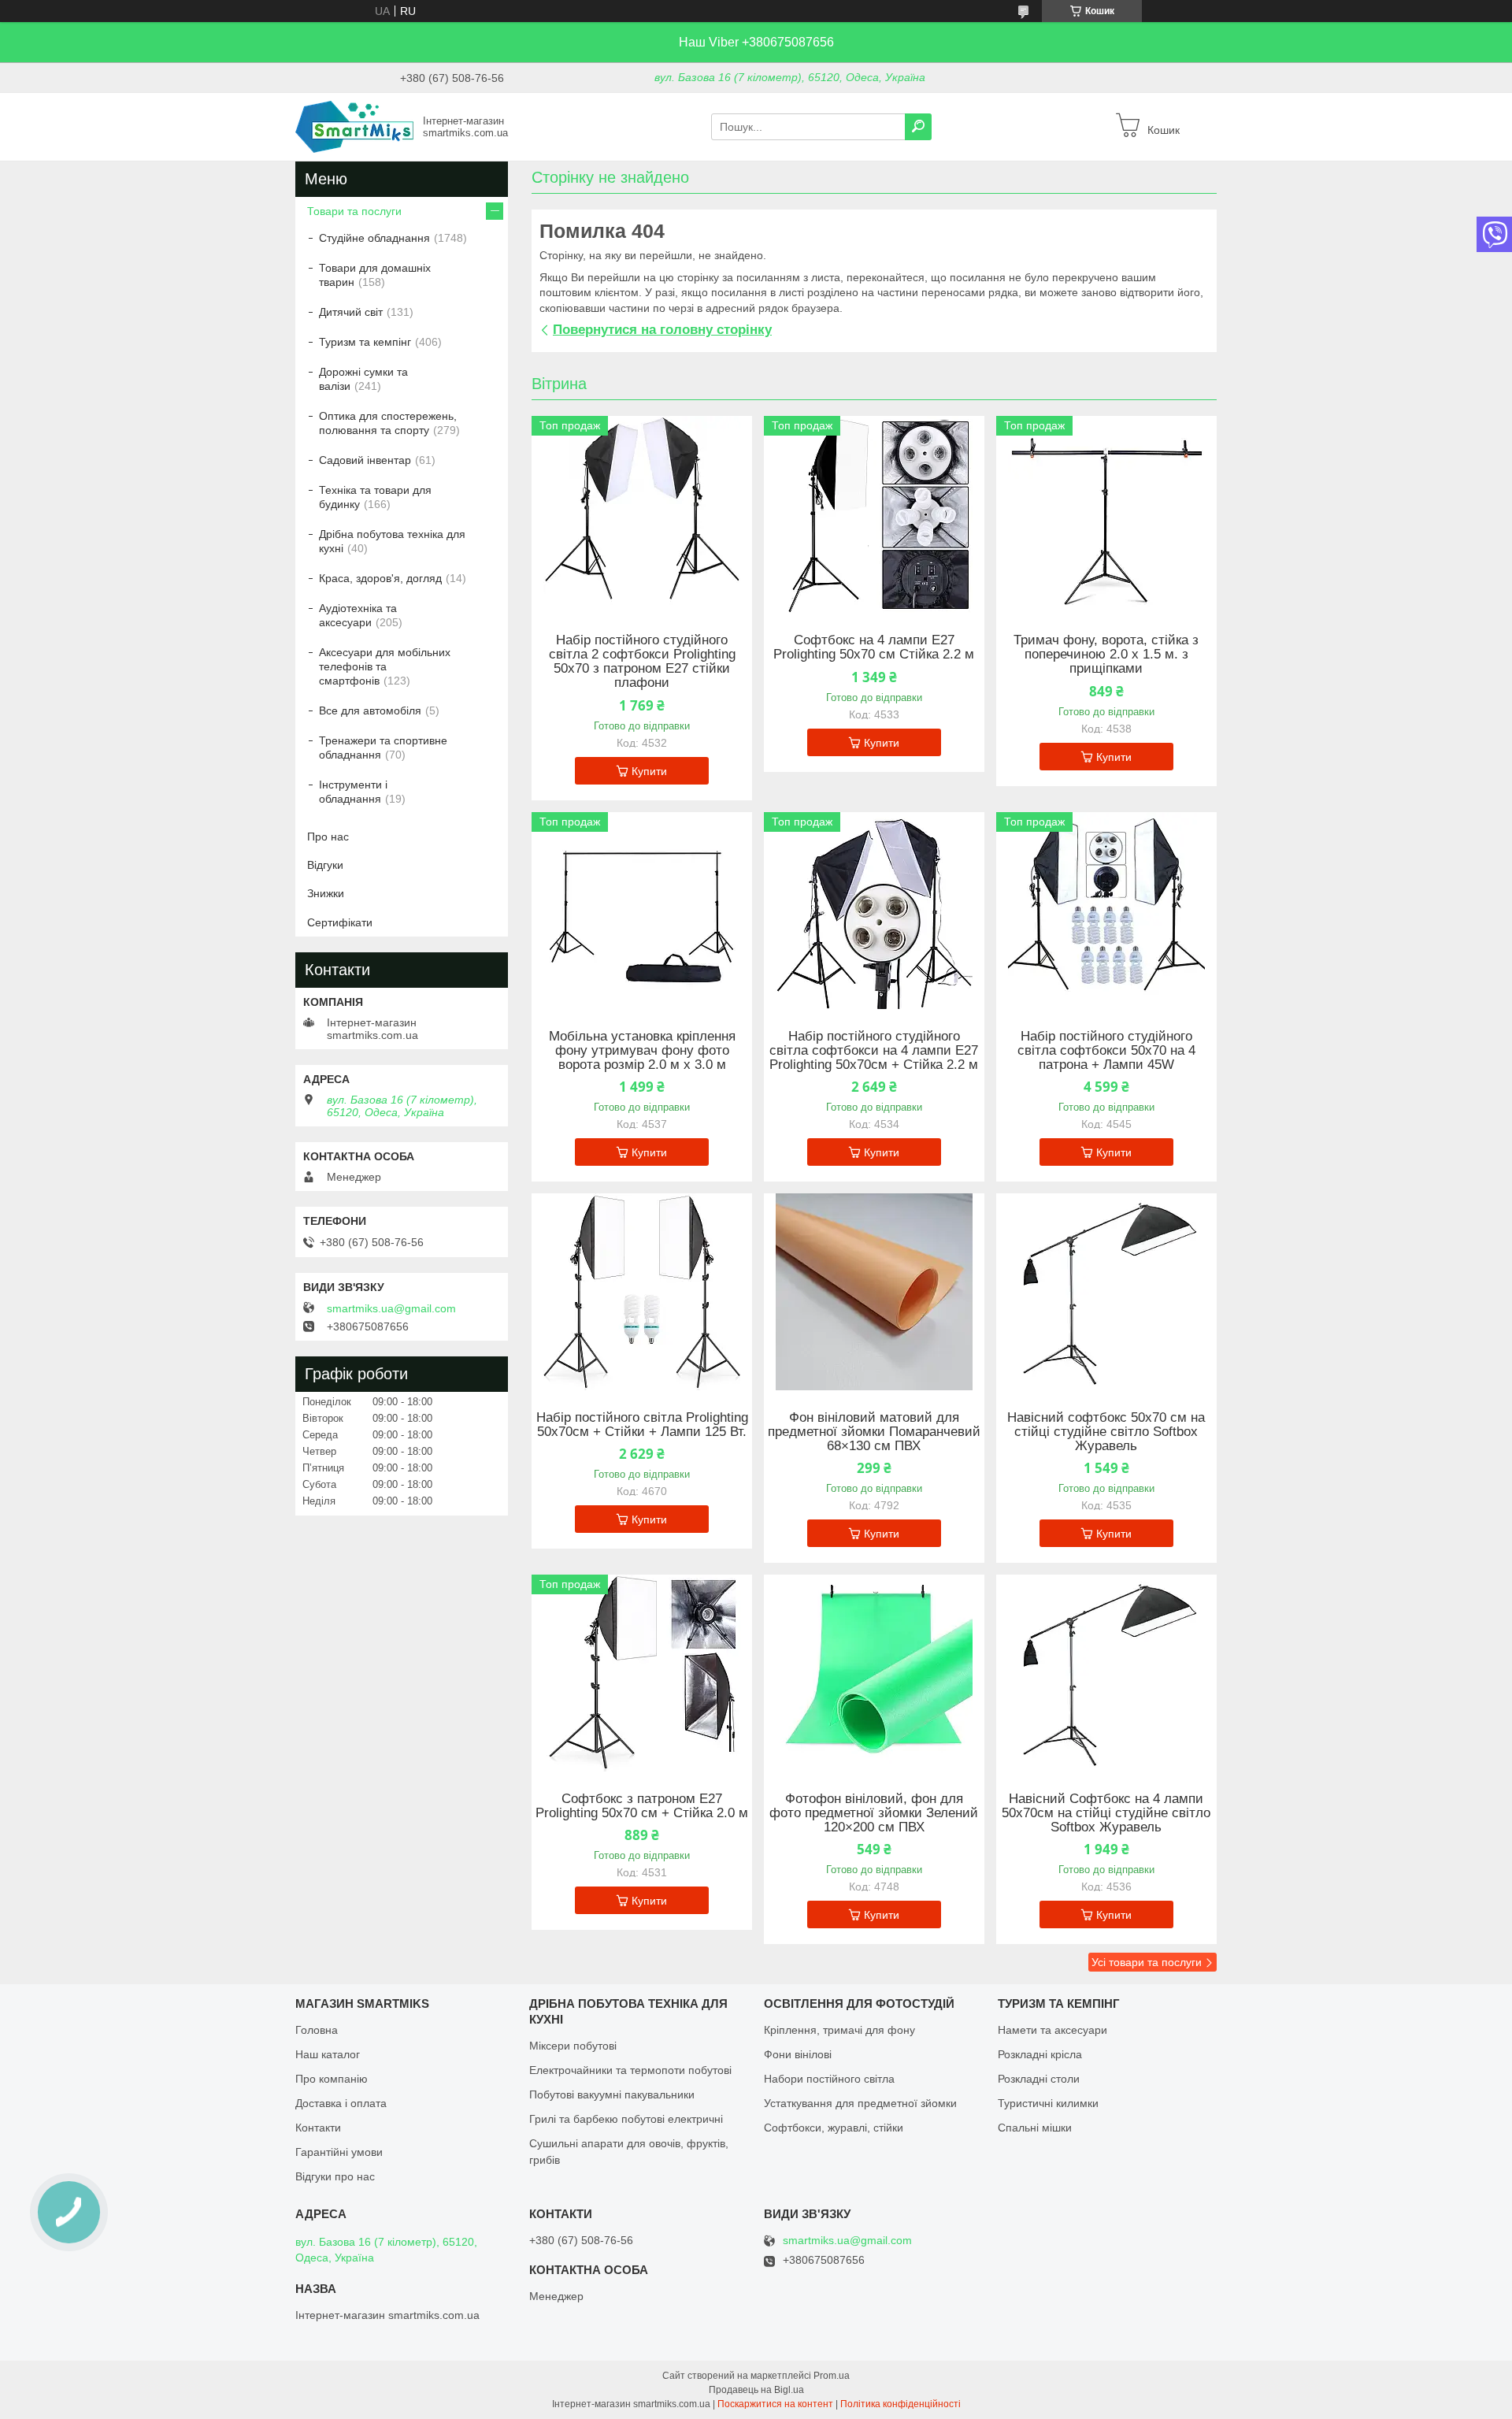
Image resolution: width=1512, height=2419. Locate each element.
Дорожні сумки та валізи (363, 379)
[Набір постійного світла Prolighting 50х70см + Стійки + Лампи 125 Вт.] (642, 1292)
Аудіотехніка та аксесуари (358, 615)
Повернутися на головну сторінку (662, 330)
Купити (649, 771)
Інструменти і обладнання (353, 792)
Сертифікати (340, 922)
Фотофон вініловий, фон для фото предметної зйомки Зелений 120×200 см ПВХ (874, 1813)
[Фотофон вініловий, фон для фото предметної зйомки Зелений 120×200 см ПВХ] (874, 1673)
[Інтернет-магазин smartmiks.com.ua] (354, 126)
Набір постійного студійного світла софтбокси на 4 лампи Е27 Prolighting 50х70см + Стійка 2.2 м (874, 1051)
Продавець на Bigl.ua (756, 2390)
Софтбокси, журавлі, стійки (834, 2128)
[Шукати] (918, 127)
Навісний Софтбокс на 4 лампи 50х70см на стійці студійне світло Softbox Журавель (1106, 1813)
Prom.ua (832, 2376)
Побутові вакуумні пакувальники (612, 2094)
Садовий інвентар (365, 460)
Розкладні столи (1039, 2079)
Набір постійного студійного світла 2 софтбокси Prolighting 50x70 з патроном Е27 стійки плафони (642, 662)
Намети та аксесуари (1052, 2030)
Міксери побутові (573, 2046)
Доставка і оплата (341, 2103)
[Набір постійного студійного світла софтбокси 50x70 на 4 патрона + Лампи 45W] (1106, 911)
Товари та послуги (354, 211)
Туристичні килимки (1048, 2103)
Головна (317, 2030)
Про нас (328, 837)
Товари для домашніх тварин (375, 275)
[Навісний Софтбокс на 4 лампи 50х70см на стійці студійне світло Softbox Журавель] (1106, 1673)
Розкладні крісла (1040, 2054)
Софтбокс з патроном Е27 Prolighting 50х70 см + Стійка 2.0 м (642, 1806)
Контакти (318, 2128)
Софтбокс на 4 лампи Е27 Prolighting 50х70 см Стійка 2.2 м (874, 647)
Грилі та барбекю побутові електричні (626, 2119)
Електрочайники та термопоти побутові (630, 2070)
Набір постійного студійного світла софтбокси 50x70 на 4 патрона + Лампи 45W (1106, 1051)
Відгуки (325, 865)
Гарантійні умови (339, 2152)
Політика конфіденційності (901, 2404)
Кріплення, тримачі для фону (839, 2030)
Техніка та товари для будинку (375, 497)
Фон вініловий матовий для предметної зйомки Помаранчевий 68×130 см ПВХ (874, 1432)
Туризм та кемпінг (365, 342)
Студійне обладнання (374, 238)
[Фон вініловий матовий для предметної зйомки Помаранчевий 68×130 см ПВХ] (874, 1292)
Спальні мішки (1035, 2128)
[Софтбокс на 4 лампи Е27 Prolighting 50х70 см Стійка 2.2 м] (874, 514)
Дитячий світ (351, 312)
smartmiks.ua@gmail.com (391, 1308)
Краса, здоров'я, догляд (380, 578)
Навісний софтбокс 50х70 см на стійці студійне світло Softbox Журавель (1106, 1432)
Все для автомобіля (370, 710)
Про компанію (332, 2079)
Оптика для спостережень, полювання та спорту (388, 423)
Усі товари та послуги (1147, 1962)
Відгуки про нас (335, 2176)
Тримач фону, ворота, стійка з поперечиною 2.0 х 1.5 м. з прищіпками (1106, 655)
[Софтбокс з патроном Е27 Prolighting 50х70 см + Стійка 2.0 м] (642, 1673)
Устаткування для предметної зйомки (860, 2103)
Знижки (326, 893)
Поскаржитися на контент (775, 2404)
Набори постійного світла (829, 2079)
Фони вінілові (798, 2054)
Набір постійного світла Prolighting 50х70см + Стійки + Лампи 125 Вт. (642, 1425)
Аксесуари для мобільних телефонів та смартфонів (385, 666)
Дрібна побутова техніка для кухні (392, 541)
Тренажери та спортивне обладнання (383, 748)
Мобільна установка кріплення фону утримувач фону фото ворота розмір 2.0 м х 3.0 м (642, 1051)
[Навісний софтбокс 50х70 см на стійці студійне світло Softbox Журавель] (1106, 1292)
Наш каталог (328, 2054)
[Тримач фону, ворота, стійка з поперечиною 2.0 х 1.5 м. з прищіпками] (1106, 514)
